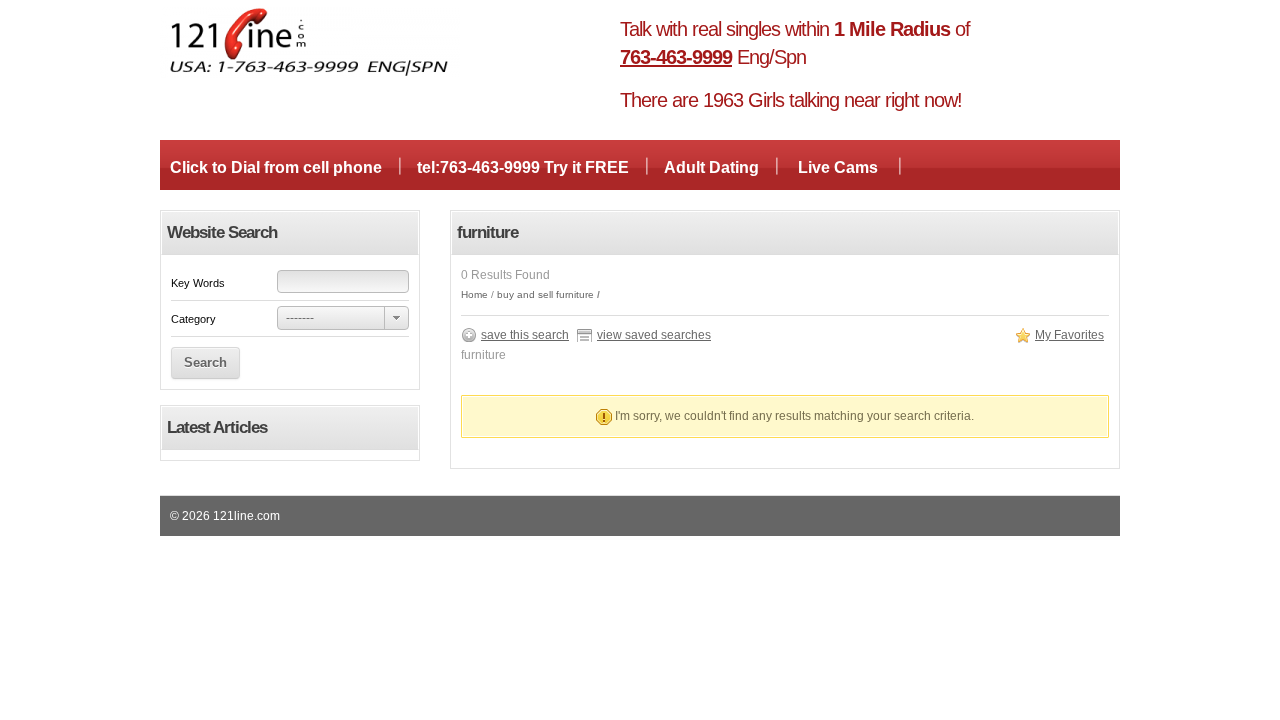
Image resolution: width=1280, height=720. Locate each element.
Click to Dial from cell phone (276, 167)
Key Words (198, 283)
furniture (575, 294)
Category (193, 319)
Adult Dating (711, 167)
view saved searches (654, 335)
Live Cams (838, 167)
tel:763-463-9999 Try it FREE (523, 167)
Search (205, 362)
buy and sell (525, 294)
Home (474, 294)
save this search (525, 335)
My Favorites (1069, 335)
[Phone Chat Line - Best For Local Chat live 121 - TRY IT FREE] (310, 74)
